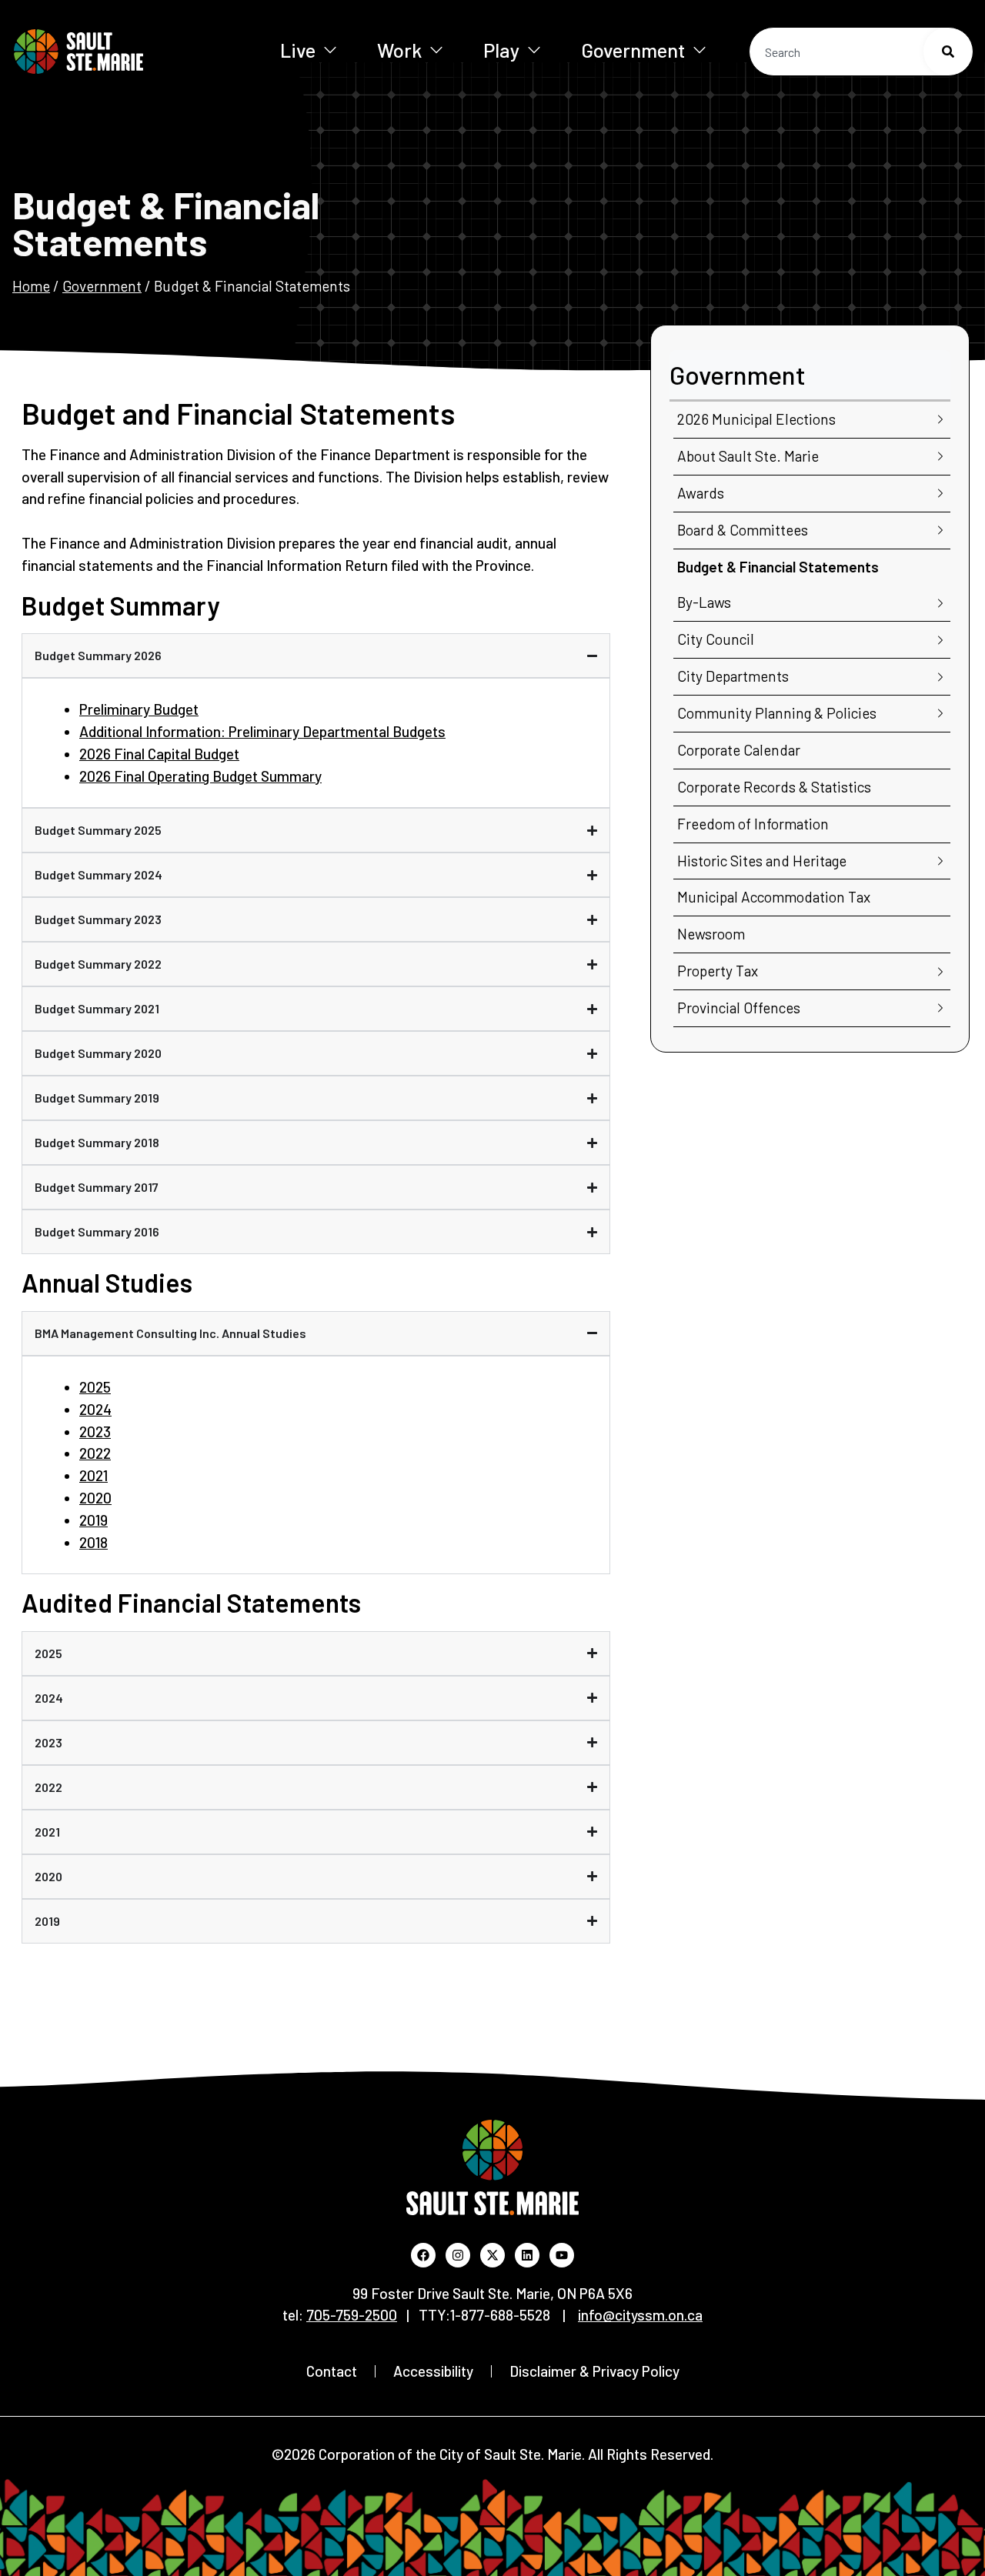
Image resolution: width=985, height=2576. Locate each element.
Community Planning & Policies (777, 713)
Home (31, 286)
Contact (332, 2371)
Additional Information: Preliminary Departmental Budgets (262, 731)
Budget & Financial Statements (778, 567)
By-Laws (704, 602)
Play (501, 50)
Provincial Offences (739, 1008)
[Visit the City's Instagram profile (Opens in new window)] (458, 2255)
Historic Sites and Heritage (762, 861)
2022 (95, 1453)
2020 (95, 1498)
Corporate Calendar (739, 750)
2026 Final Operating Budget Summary (200, 776)
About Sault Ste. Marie (748, 456)
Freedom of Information (753, 824)
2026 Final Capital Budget (159, 754)
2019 (93, 1520)
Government (633, 50)
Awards (701, 493)
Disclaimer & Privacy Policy (594, 2371)
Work (399, 50)
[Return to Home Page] (122, 52)
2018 (93, 1542)
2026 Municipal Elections (756, 419)
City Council (716, 639)
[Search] (948, 52)
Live (298, 50)
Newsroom (711, 934)
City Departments (733, 676)
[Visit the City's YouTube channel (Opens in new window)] (562, 2255)
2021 (93, 1475)
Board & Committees (743, 530)
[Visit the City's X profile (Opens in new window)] (492, 2255)
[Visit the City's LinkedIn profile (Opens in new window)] (527, 2255)
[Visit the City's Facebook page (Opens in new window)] (423, 2255)
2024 (95, 1409)
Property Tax (718, 971)
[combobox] (861, 52)
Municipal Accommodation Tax (774, 897)
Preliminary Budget (139, 709)
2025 (95, 1387)
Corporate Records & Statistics (774, 787)
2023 (95, 1431)
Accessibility (433, 2371)
